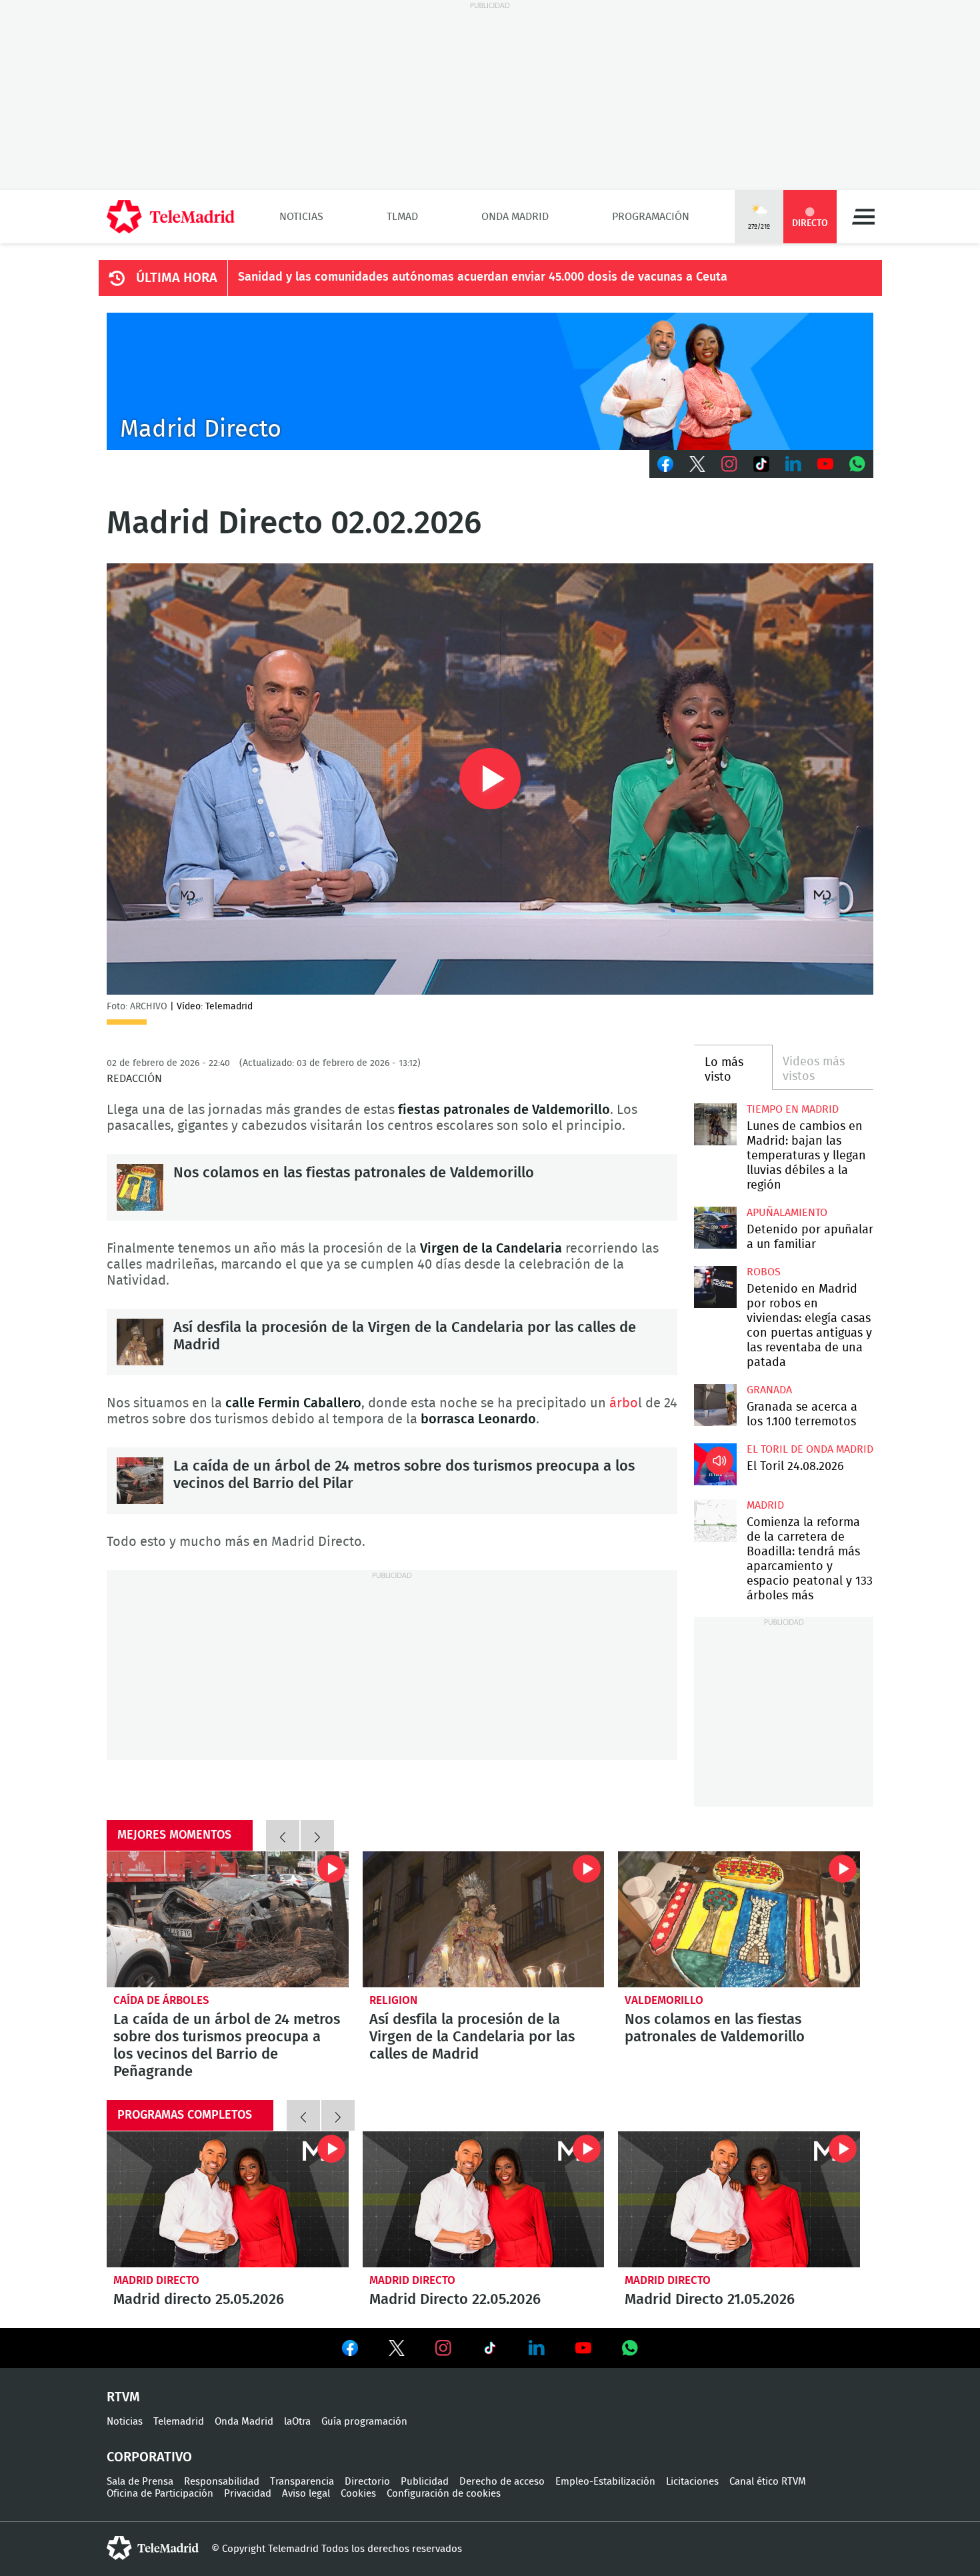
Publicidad (425, 2482)
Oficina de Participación (160, 2494)
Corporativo (149, 2457)
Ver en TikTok (490, 2351)
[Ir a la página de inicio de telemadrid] (171, 217)
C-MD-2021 (490, 381)
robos (764, 1272)
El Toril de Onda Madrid (810, 1449)
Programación (651, 217)
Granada (769, 1390)
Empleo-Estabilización (605, 2482)
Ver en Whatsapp (630, 2348)
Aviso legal (306, 2494)
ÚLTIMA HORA (177, 278)
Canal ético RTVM (768, 2482)
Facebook (665, 464)
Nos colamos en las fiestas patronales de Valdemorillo (140, 1187)
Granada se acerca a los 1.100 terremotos (715, 1405)
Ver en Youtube (583, 2348)
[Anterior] (283, 1835)
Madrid (765, 1505)
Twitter (697, 464)
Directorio (367, 2482)
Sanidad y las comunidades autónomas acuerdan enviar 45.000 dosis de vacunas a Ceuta (483, 277)
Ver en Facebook (350, 2351)
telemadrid (153, 2548)
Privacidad (248, 2494)
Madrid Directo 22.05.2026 (484, 2199)
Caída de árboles (161, 2000)
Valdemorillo (664, 2000)
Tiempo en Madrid (793, 1109)
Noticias (301, 217)
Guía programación (364, 2422)
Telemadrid (179, 2422)
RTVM (123, 2397)
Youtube (825, 464)
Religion (393, 2000)
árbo (624, 1403)
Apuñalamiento (787, 1213)
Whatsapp (857, 464)
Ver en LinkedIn (537, 2348)
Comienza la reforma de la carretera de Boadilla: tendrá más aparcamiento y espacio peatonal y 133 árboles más (715, 1520)
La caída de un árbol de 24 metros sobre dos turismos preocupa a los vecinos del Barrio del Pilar (140, 1481)
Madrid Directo (156, 2280)
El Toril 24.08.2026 (715, 1464)
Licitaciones (692, 2482)
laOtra (297, 2422)
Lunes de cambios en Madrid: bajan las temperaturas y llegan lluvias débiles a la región (715, 1124)
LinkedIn (793, 464)
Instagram (729, 464)
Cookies (358, 2494)
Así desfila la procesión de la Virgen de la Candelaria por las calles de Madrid (140, 1342)
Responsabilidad (222, 2482)
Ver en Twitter (397, 2351)
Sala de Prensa (140, 2482)
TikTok (761, 464)
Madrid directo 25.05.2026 (228, 2199)
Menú (863, 217)
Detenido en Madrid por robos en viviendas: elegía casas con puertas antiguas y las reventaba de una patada (715, 1287)
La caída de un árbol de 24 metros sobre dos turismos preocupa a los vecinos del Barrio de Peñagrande (228, 1919)
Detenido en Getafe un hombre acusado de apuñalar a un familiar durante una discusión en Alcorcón (715, 1228)
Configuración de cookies (444, 2494)
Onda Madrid (515, 217)
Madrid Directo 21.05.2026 (739, 2199)
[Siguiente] (317, 1835)
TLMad (402, 217)
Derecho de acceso (502, 2482)
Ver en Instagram (443, 2348)
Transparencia (302, 2482)
